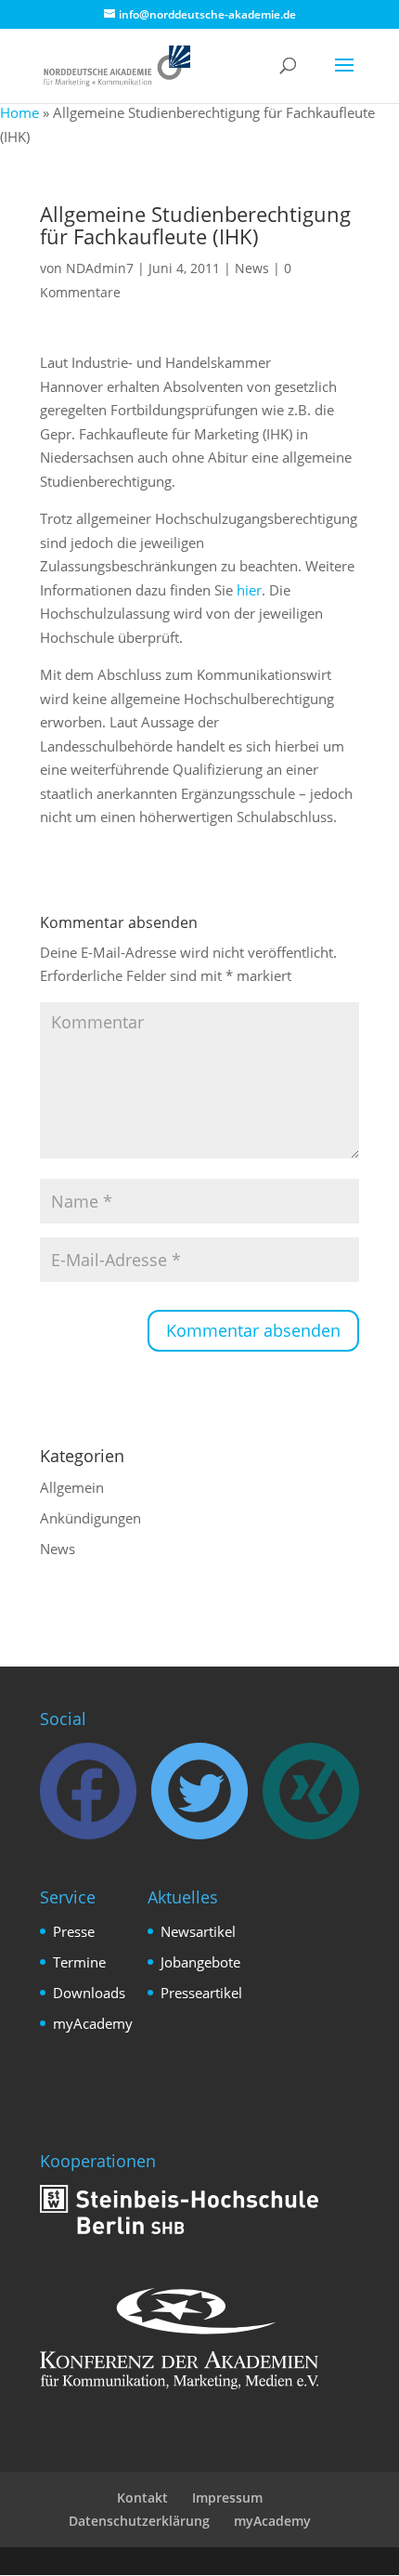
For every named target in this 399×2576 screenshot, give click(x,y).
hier (249, 590)
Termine (79, 1962)
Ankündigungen (90, 1518)
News (252, 268)
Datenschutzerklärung (139, 2521)
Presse (74, 1931)
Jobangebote (200, 1962)
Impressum (227, 2498)
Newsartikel (198, 1931)
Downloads (89, 1993)
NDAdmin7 (100, 268)
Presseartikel (201, 1993)
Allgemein (72, 1487)
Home (19, 112)
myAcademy (93, 2023)
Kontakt (142, 2498)
